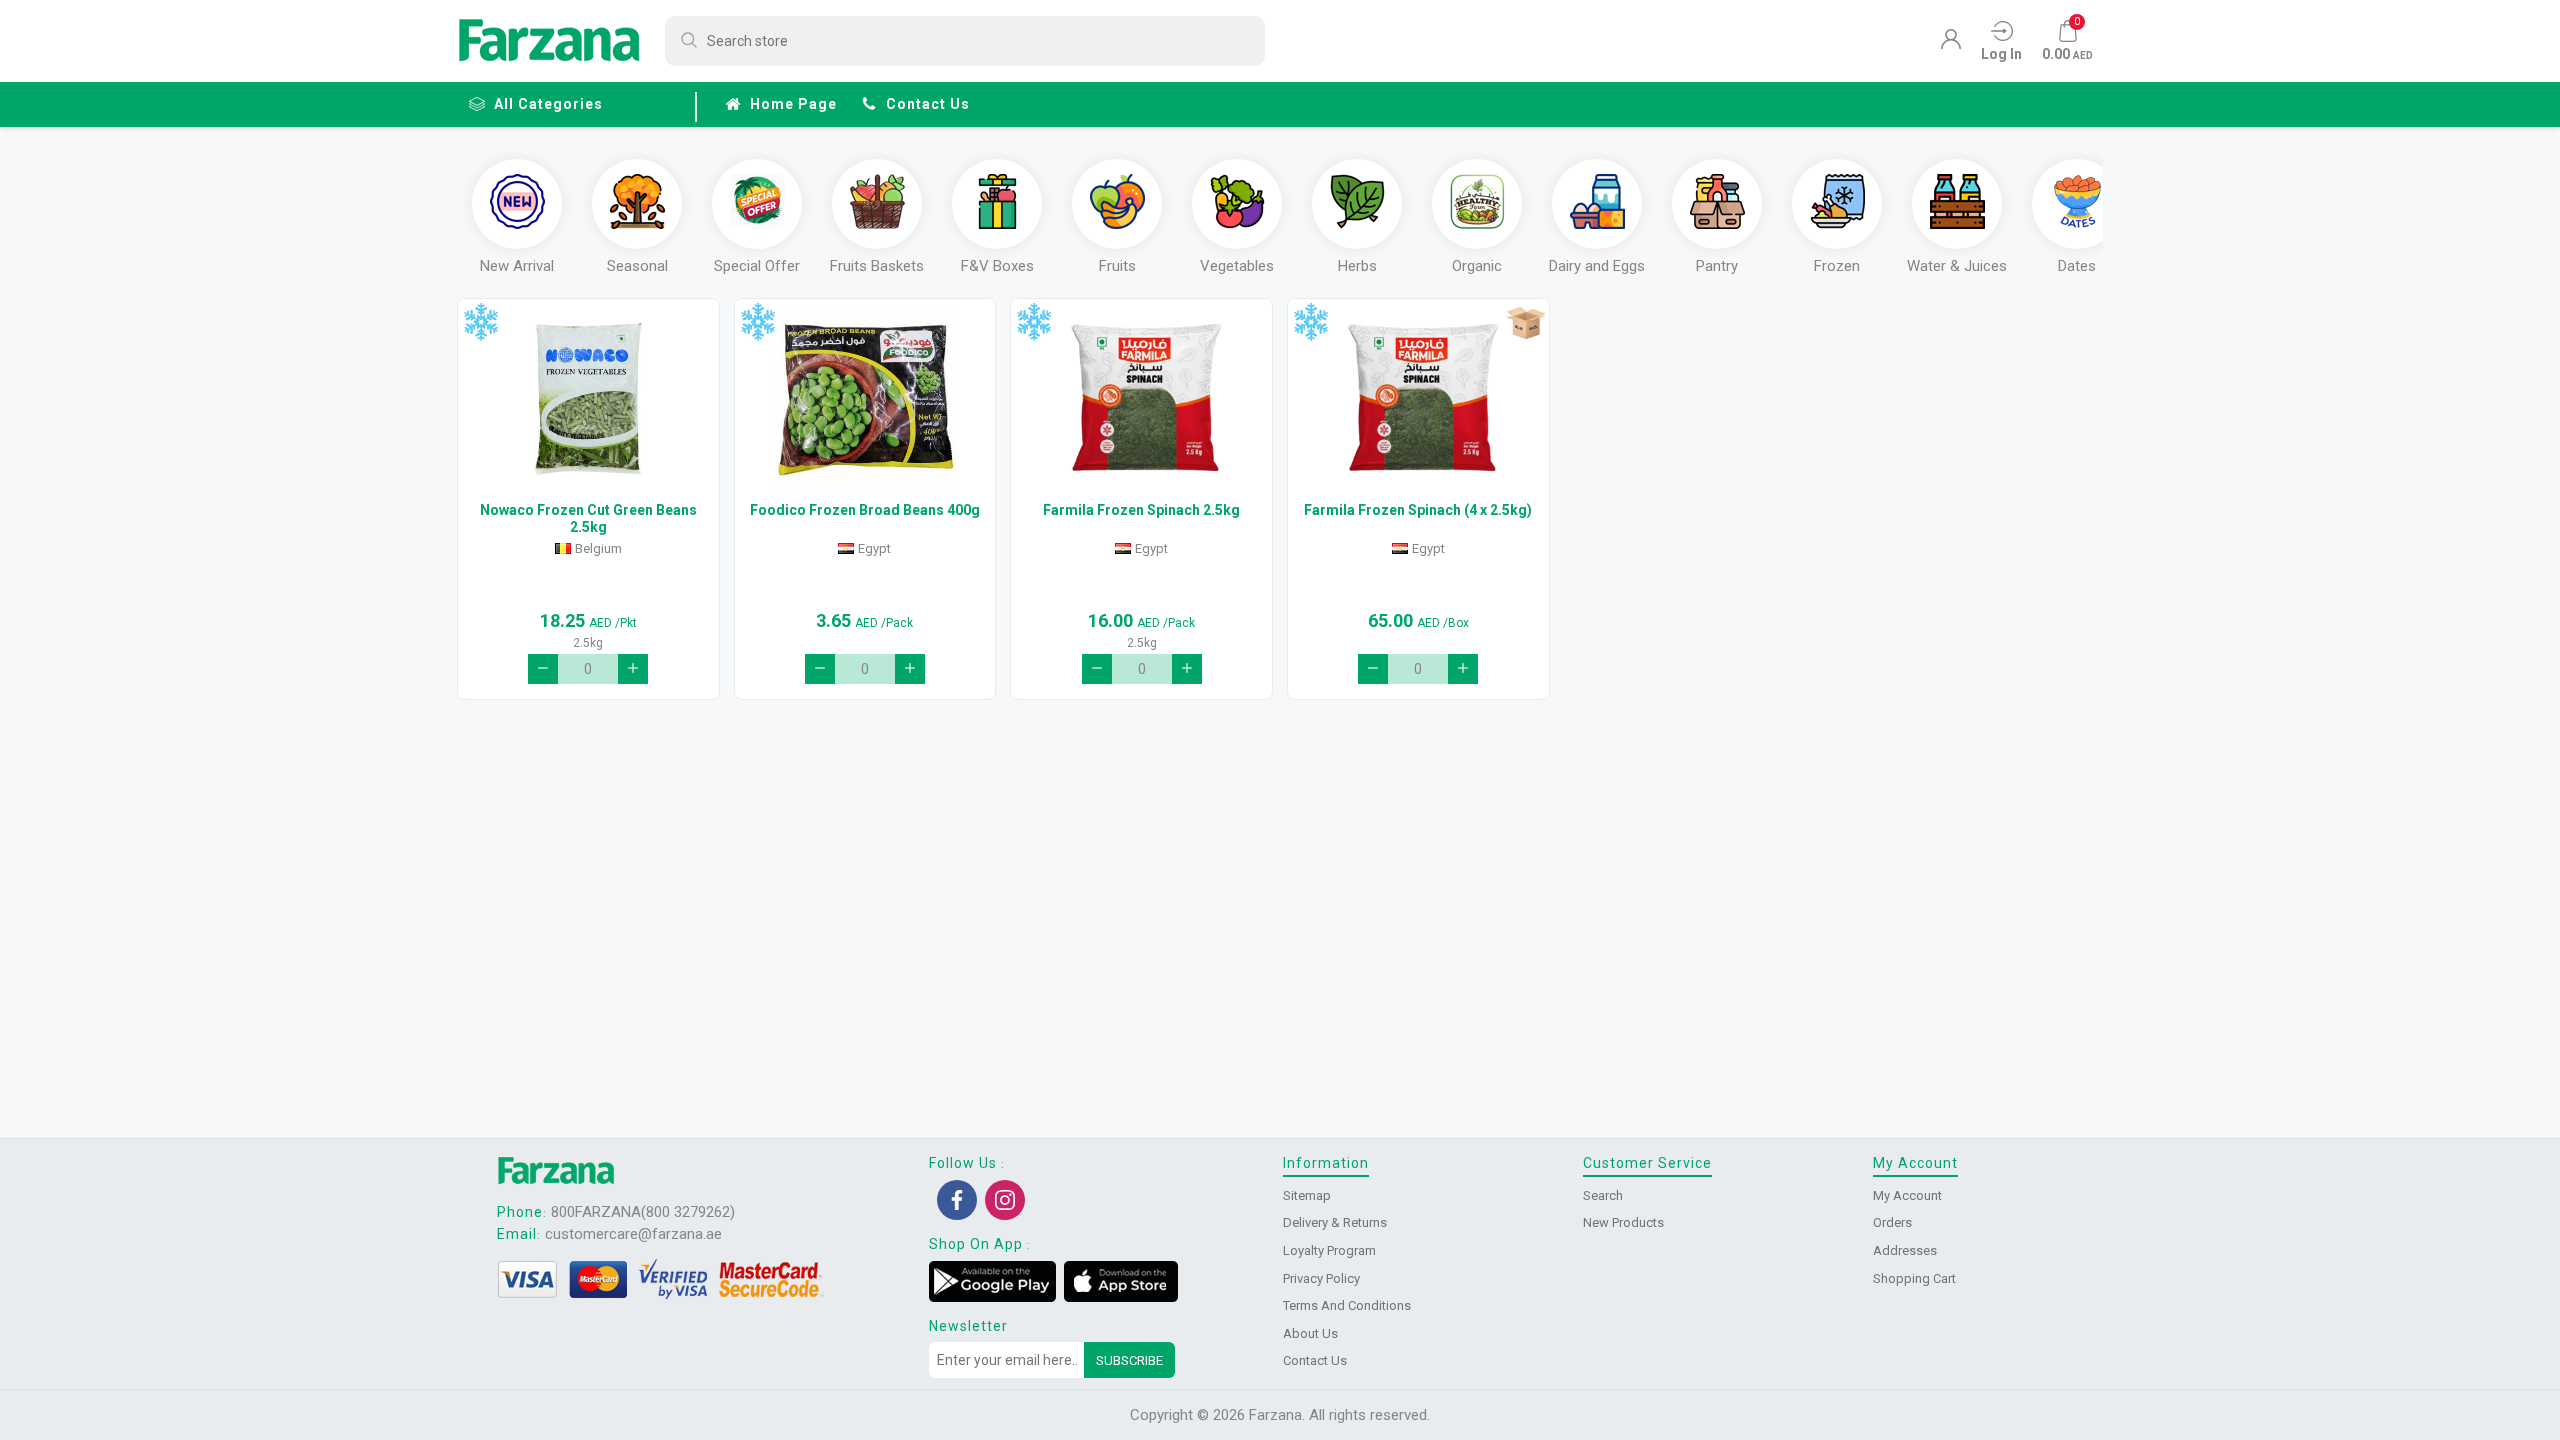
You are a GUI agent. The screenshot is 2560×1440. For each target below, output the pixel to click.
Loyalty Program (1329, 1250)
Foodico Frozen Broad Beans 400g (865, 510)
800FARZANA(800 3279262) (643, 1212)
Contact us (928, 104)
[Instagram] (1005, 1200)
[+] (633, 669)
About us (1310, 1333)
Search (1603, 1195)
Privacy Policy (1321, 1278)
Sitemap (1307, 1195)
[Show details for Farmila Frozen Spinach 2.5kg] (1141, 399)
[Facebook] (957, 1200)
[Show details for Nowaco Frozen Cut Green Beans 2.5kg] (588, 399)
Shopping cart (1914, 1278)
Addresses (1905, 1250)
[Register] (1951, 44)
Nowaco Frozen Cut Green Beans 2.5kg (588, 518)
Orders (1892, 1222)
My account (1907, 1195)
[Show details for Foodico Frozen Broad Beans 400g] (865, 399)
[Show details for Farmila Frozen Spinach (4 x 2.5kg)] (1418, 399)
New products (1623, 1222)
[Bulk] (1525, 322)
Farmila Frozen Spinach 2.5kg (1141, 510)
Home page (793, 104)
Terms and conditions (1347, 1305)
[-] (543, 669)
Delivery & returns (1335, 1222)
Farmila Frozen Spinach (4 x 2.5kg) (1418, 510)
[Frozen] (480, 322)
